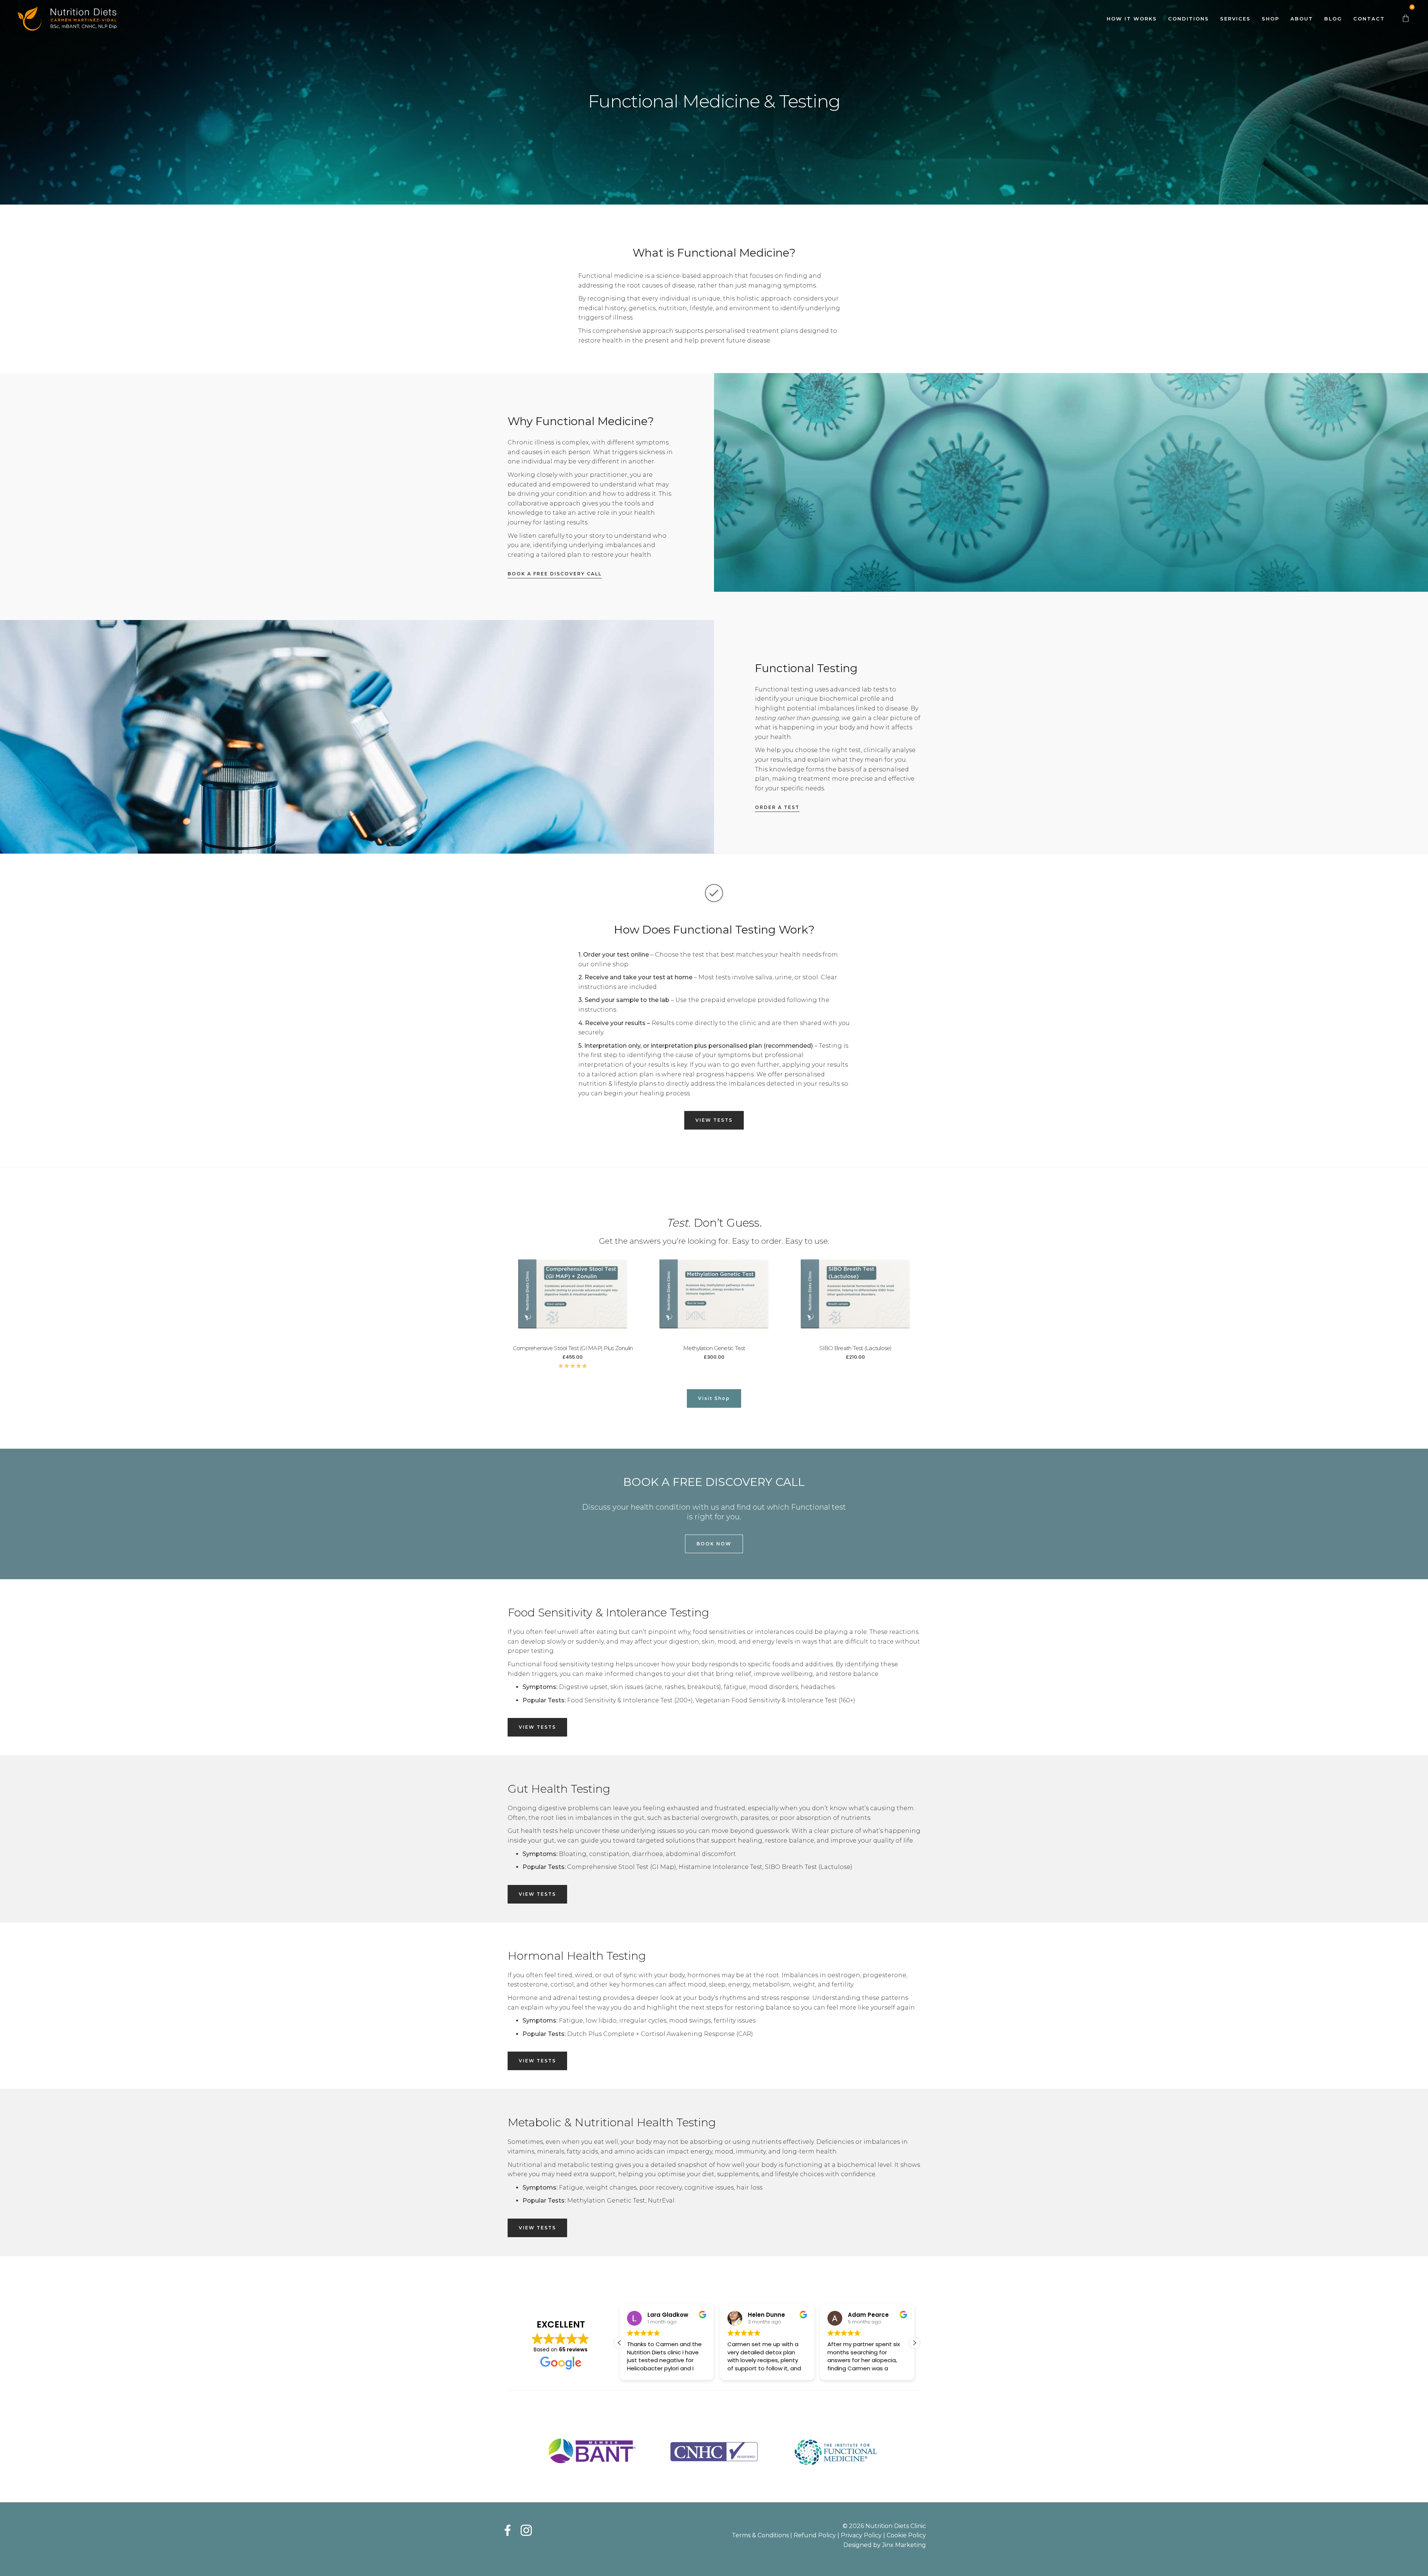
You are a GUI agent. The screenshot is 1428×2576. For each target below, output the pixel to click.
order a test (777, 807)
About (1302, 19)
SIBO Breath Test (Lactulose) (855, 1348)
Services (1235, 19)
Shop (1271, 19)
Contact (1369, 19)
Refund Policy (815, 2535)
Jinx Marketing (904, 2545)
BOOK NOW (714, 1544)
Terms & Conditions (760, 2535)
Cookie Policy (906, 2535)
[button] (914, 2343)
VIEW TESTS (714, 1120)
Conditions (1189, 19)
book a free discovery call (555, 574)
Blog (1333, 19)
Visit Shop (714, 1398)
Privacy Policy (861, 2535)
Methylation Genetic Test (714, 1348)
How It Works (1132, 19)
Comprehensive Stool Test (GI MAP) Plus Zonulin (573, 1348)
